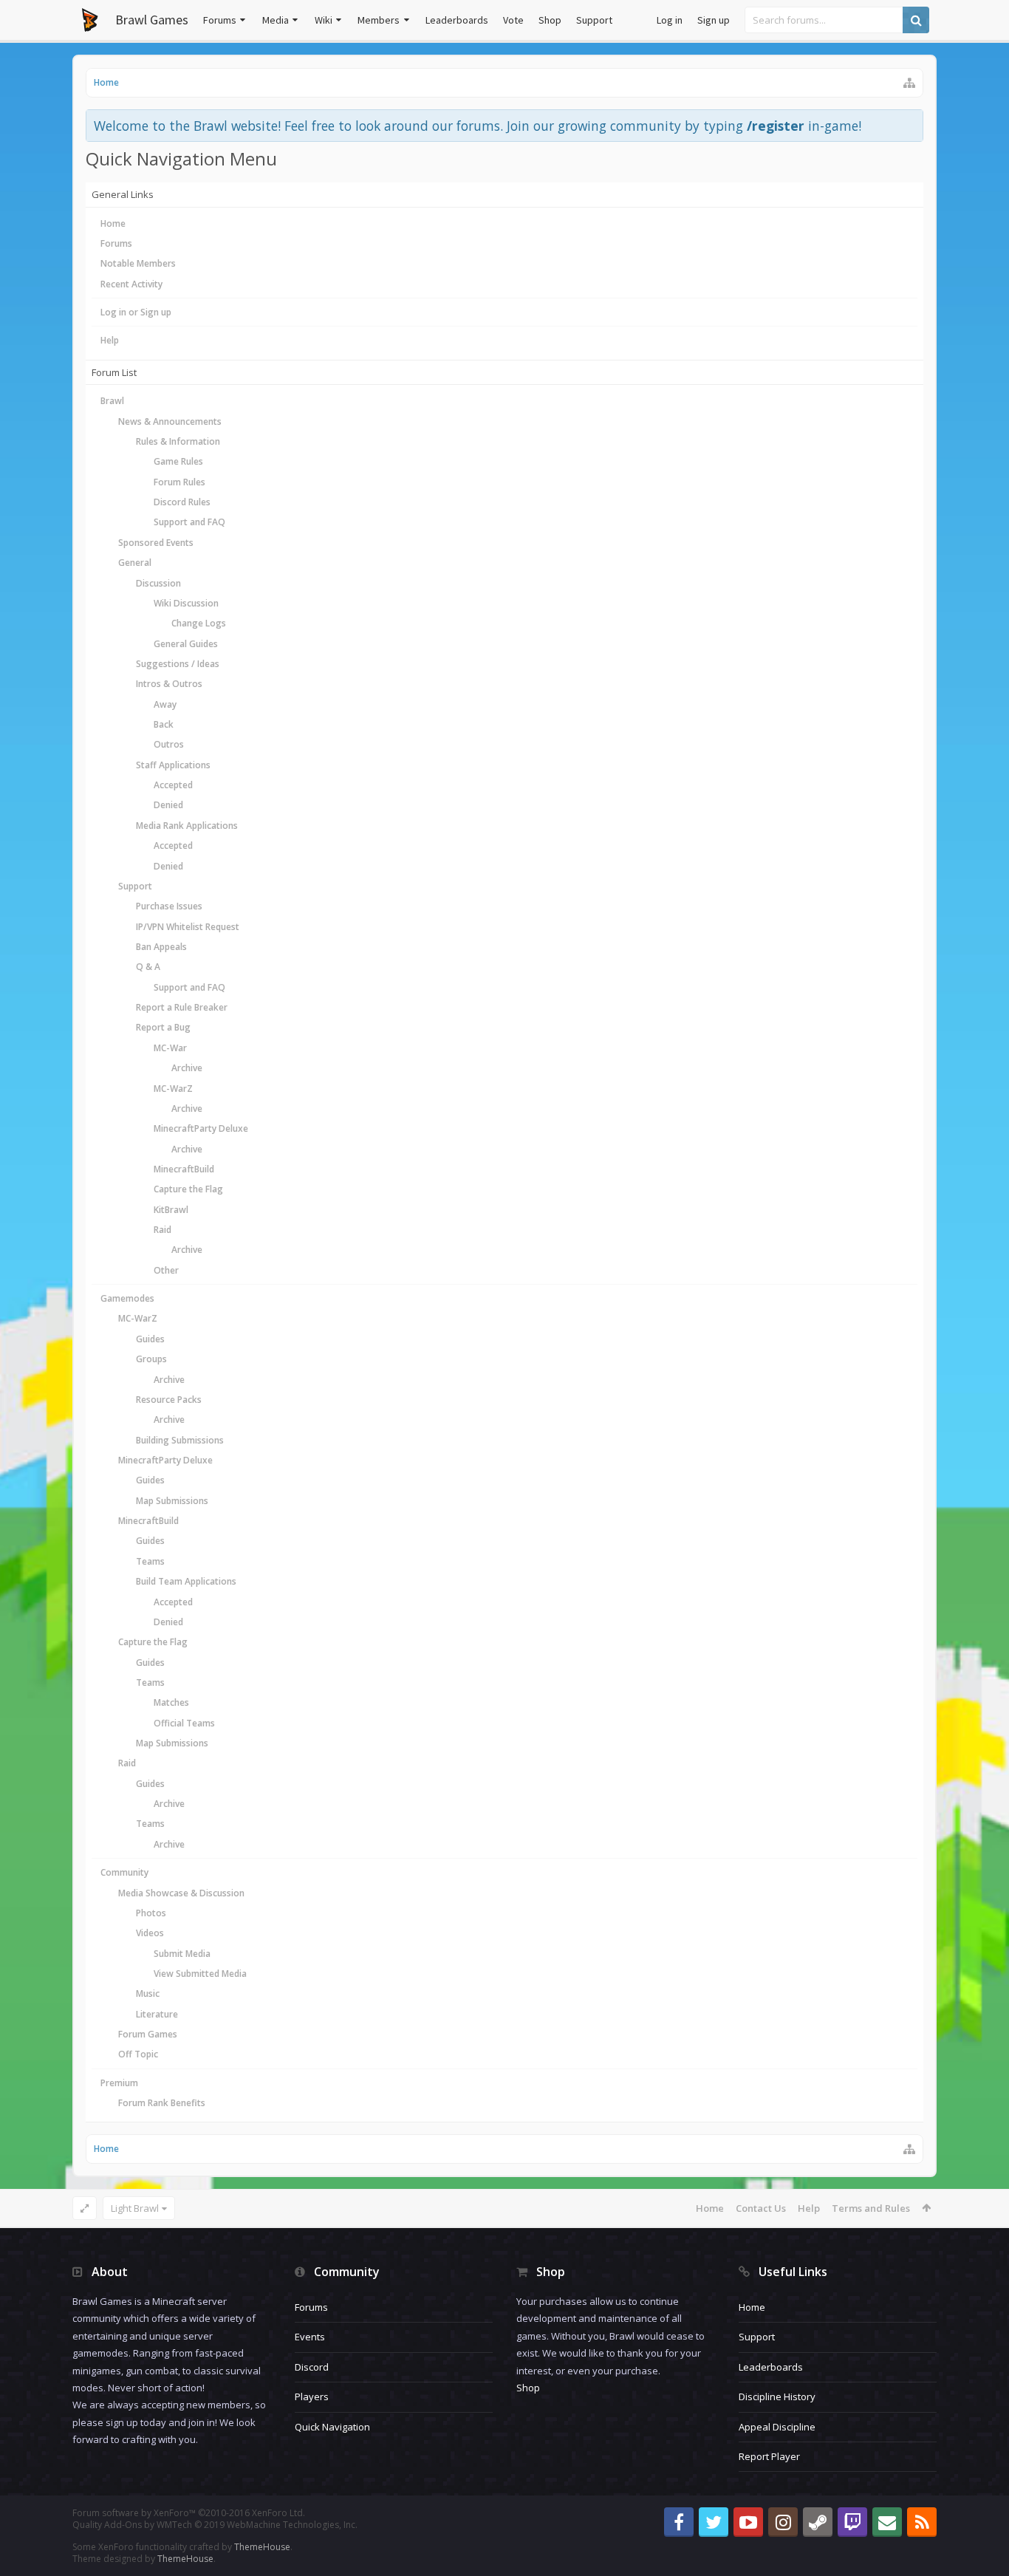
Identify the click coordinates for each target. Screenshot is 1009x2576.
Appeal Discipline (777, 2427)
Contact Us (761, 2208)
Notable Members (138, 263)
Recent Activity (131, 284)
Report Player (769, 2456)
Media (276, 20)
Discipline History (777, 2396)
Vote (513, 20)
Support (594, 20)
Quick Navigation (332, 2427)
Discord (312, 2367)
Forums (220, 20)
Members (379, 20)
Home (113, 223)
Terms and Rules (871, 2208)
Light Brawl (135, 2208)
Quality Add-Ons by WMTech (215, 2525)
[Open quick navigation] (909, 83)
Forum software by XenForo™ (189, 2513)
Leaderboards (457, 20)
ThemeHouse (262, 2547)
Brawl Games (152, 20)
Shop (550, 20)
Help (110, 340)
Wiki (324, 20)
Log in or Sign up (136, 312)
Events (310, 2337)
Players (312, 2396)
